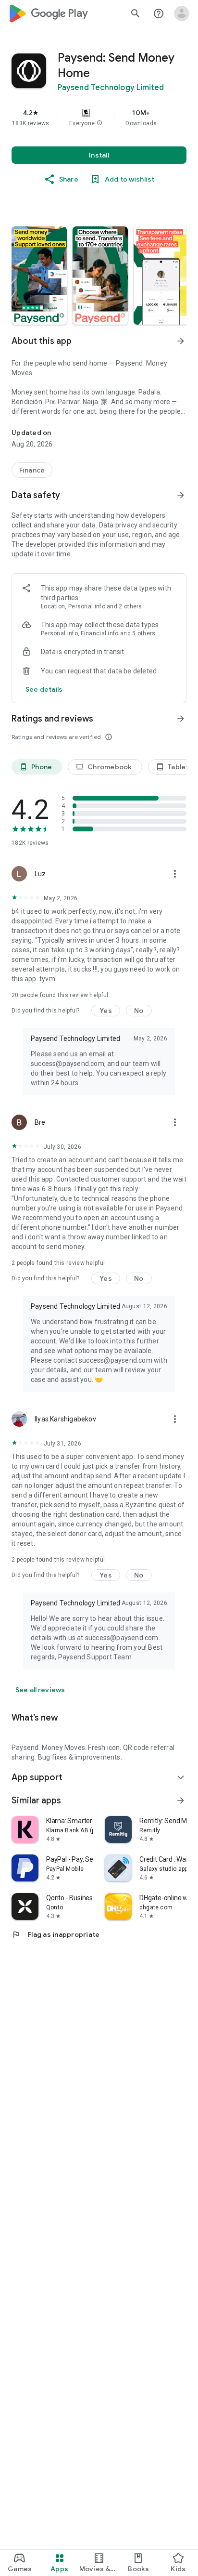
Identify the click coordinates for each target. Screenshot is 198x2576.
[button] (99, 123)
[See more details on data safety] (44, 689)
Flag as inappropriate (56, 1934)
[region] (99, 118)
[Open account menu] (182, 13)
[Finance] (32, 470)
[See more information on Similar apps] (181, 1801)
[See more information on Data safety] (181, 495)
